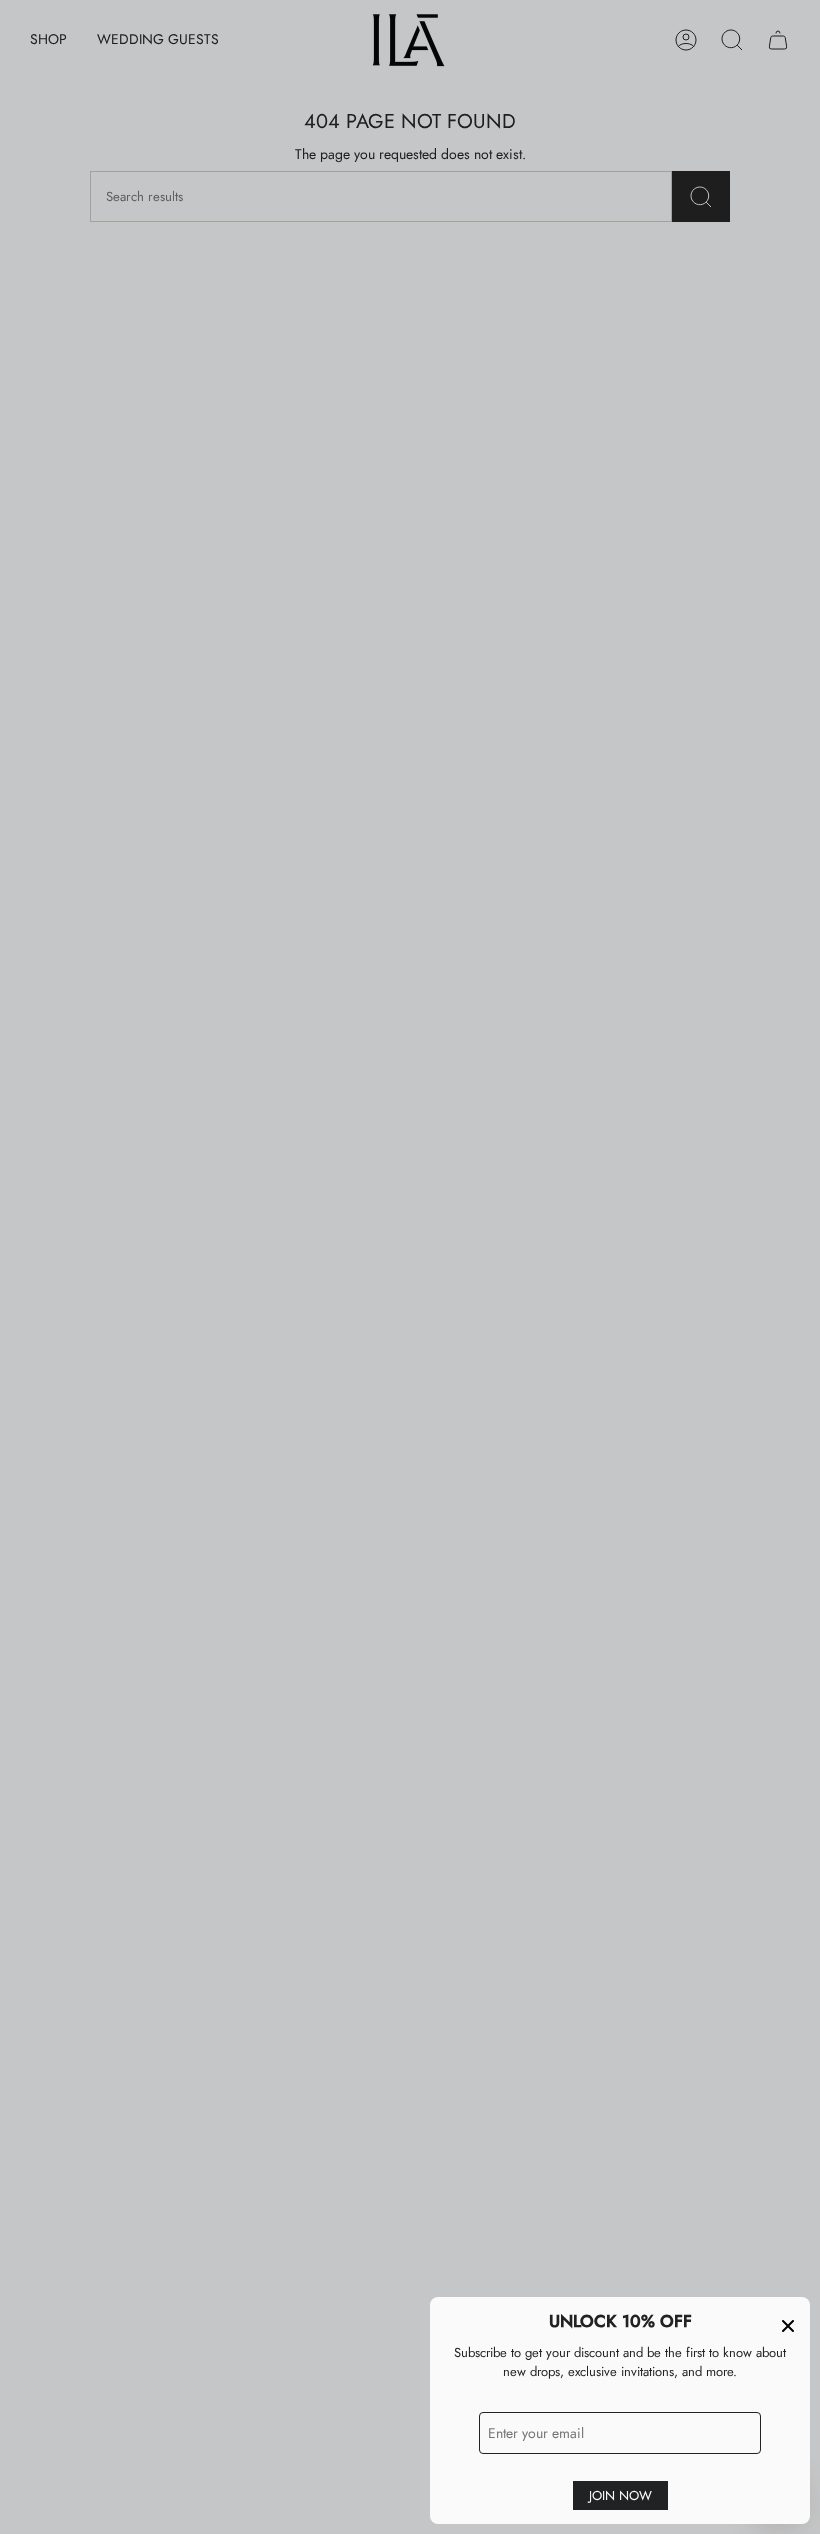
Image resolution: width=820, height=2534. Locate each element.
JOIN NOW (620, 2495)
